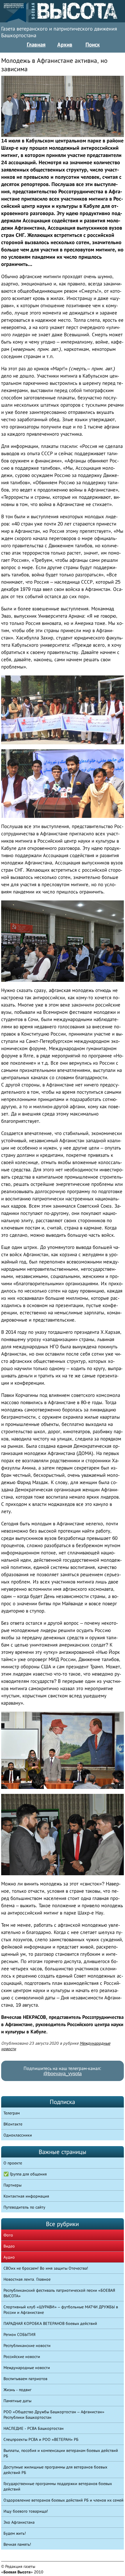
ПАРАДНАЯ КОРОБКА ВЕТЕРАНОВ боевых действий (50, 2323)
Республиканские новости (27, 2346)
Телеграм (12, 2113)
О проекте (13, 2163)
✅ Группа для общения (25, 2174)
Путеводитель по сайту (24, 2207)
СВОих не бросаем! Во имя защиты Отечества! (46, 2268)
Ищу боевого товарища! (26, 2511)
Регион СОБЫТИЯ (19, 2334)
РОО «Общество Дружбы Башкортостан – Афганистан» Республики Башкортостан (54, 2415)
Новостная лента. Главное (27, 2279)
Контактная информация (26, 2196)
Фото (8, 2235)
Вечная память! (17, 2544)
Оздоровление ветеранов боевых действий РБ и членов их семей (64, 2500)
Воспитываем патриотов (25, 2379)
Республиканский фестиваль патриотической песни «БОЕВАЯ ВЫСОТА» (59, 2293)
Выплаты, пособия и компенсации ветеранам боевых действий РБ (61, 2453)
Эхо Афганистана (19, 2522)
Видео (9, 2246)
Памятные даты (17, 2401)
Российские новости (22, 2357)
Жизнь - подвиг (17, 2390)
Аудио (9, 2257)
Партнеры (12, 2185)
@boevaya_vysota (63, 2074)
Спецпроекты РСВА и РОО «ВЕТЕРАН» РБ (41, 2439)
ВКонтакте (13, 2124)
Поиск (93, 44)
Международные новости (27, 2368)
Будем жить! (15, 2533)
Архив (65, 44)
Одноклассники (18, 2135)
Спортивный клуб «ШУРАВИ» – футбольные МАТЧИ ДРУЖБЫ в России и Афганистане (61, 2310)
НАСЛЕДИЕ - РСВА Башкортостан (34, 2428)
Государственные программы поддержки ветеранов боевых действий (58, 2486)
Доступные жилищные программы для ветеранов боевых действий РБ (55, 2470)
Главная (36, 44)
